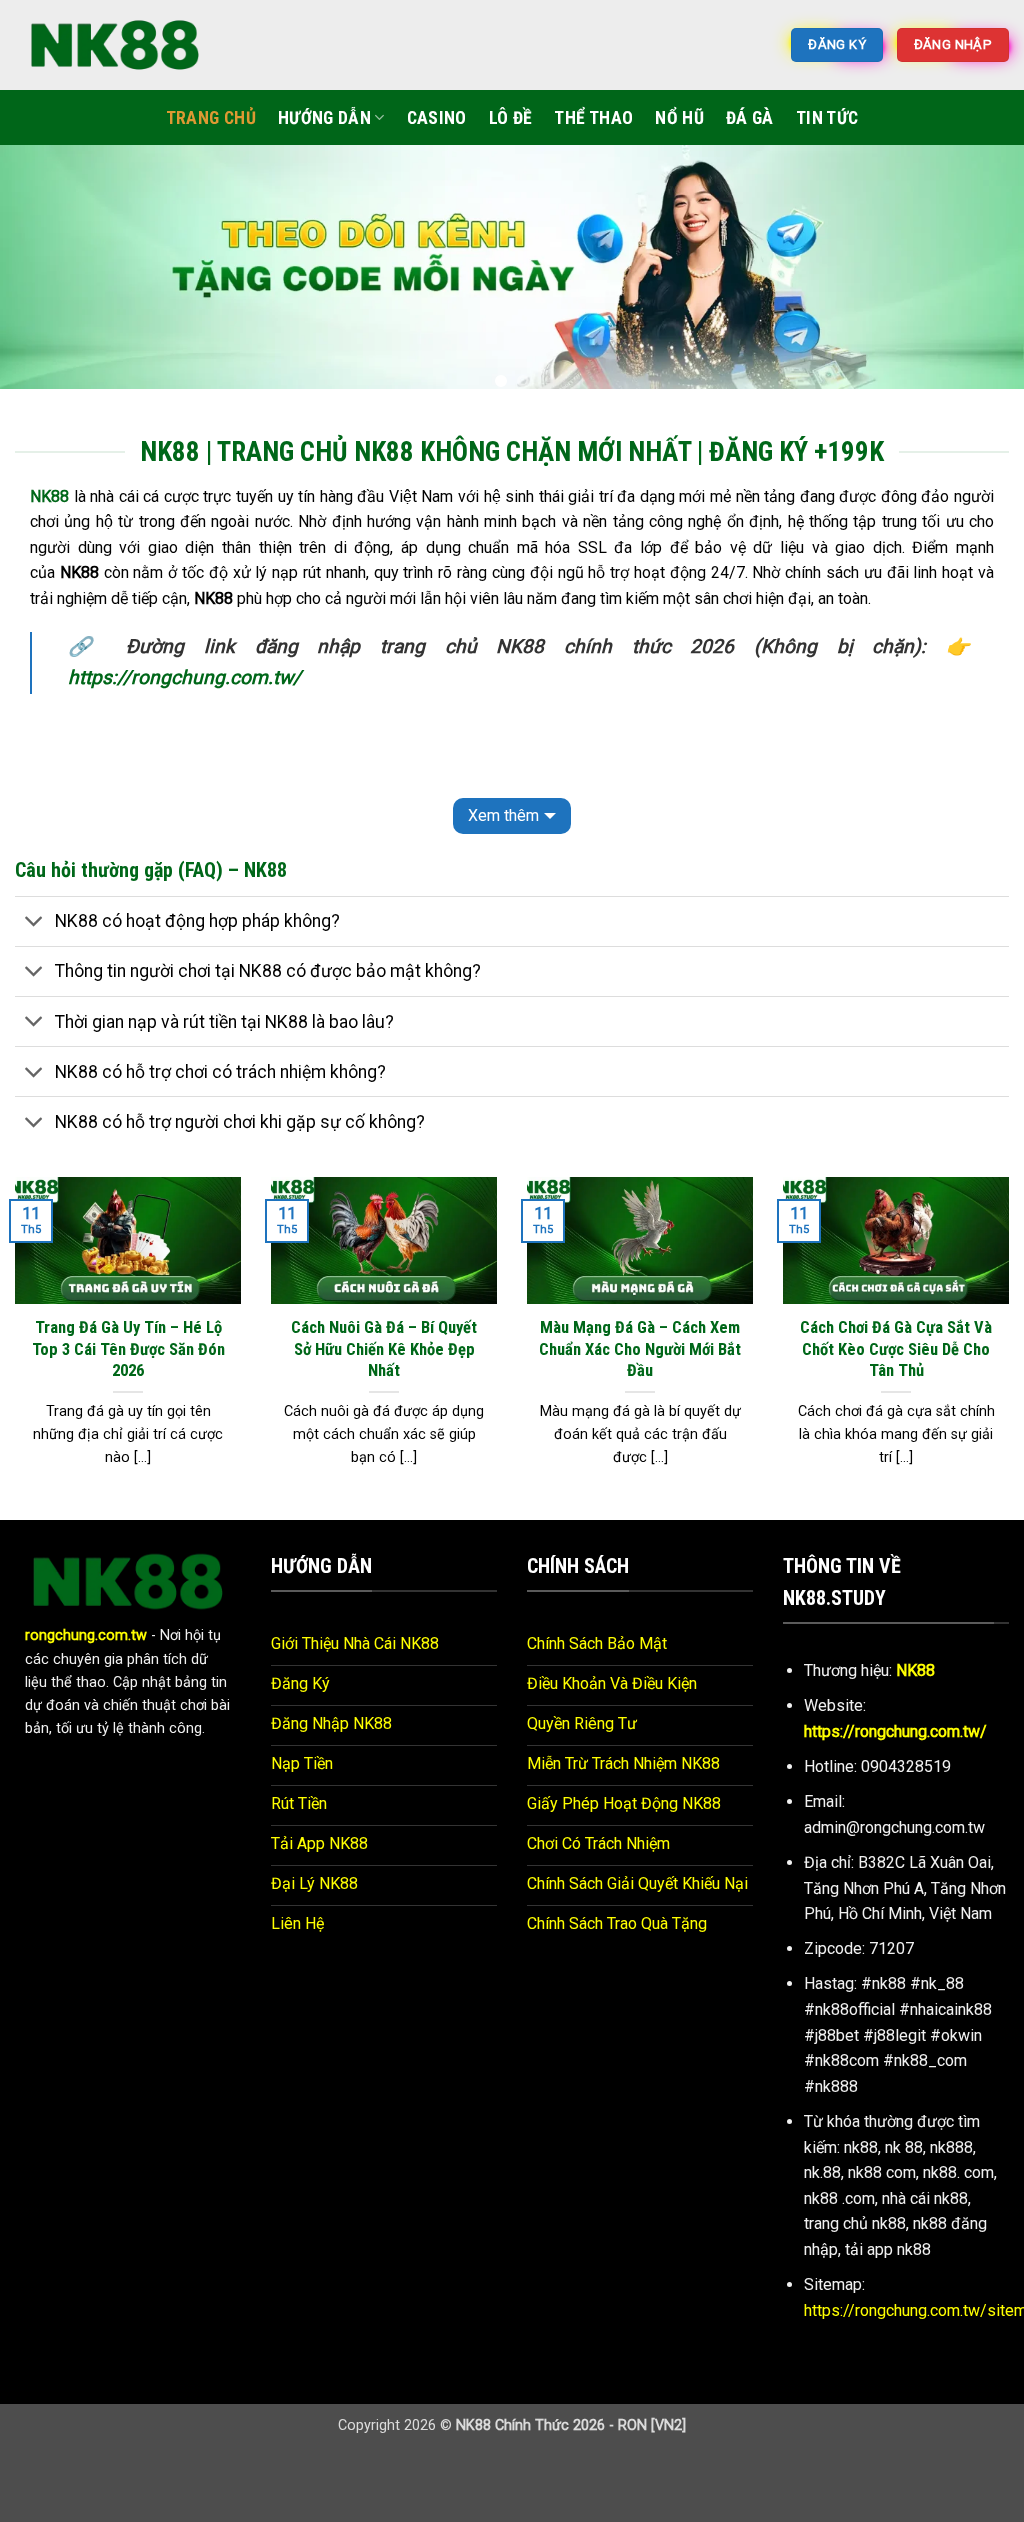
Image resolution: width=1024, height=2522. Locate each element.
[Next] (978, 275)
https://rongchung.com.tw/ (184, 677)
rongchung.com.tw (86, 1635)
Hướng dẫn (324, 118)
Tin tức (827, 118)
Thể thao (593, 118)
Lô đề (511, 118)
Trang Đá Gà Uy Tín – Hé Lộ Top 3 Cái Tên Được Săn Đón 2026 (128, 1349)
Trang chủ (211, 118)
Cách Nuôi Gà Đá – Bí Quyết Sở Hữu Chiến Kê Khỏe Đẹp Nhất (384, 1349)
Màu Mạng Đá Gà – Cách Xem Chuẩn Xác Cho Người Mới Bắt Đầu (640, 1349)
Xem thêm (503, 815)
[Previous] (46, 275)
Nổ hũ (679, 118)
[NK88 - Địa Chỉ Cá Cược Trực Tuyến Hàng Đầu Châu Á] (115, 44)
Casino (437, 118)
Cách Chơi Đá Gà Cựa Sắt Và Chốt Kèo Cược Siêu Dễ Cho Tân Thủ (896, 1349)
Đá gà (750, 118)
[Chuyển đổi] (34, 923)
